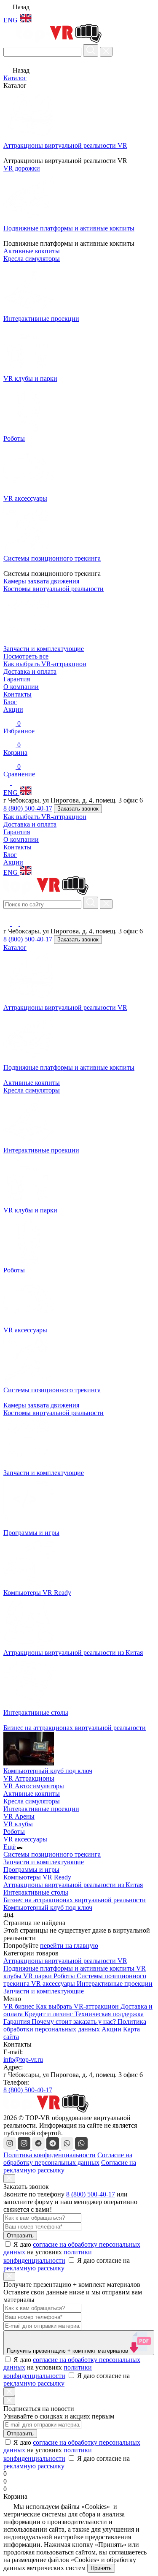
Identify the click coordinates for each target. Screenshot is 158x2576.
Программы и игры (31, 1870)
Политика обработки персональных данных (75, 2025)
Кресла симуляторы (32, 1090)
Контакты (17, 694)
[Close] (9, 2179)
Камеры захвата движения (41, 1405)
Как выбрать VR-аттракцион (45, 664)
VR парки (38, 1976)
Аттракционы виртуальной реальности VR (65, 1961)
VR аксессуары (25, 1839)
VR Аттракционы (29, 1778)
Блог (10, 702)
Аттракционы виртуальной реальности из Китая (73, 1885)
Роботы (14, 1832)
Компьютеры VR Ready (37, 1877)
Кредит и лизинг (50, 2014)
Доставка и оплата (30, 671)
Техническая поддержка (109, 2014)
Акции (13, 709)
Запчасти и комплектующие (44, 1862)
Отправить (20, 2236)
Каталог (15, 78)
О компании (21, 687)
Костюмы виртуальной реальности (54, 1413)
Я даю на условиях (72, 2252)
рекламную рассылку (34, 2268)
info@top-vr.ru (23, 2059)
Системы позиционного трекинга (52, 1854)
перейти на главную (69, 1946)
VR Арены (19, 1816)
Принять (101, 2568)
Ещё (9, 1847)
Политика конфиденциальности (50, 2155)
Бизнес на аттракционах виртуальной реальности (75, 1900)
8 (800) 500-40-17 (28, 808)
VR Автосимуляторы (34, 1786)
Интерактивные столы (36, 1892)
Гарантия (17, 679)
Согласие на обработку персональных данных (68, 2159)
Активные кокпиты (32, 1083)
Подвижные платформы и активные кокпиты (70, 1968)
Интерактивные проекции (41, 1809)
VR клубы (18, 1824)
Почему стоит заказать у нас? (75, 2021)
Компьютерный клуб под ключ (48, 1908)
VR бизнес (20, 2006)
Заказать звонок (78, 809)
